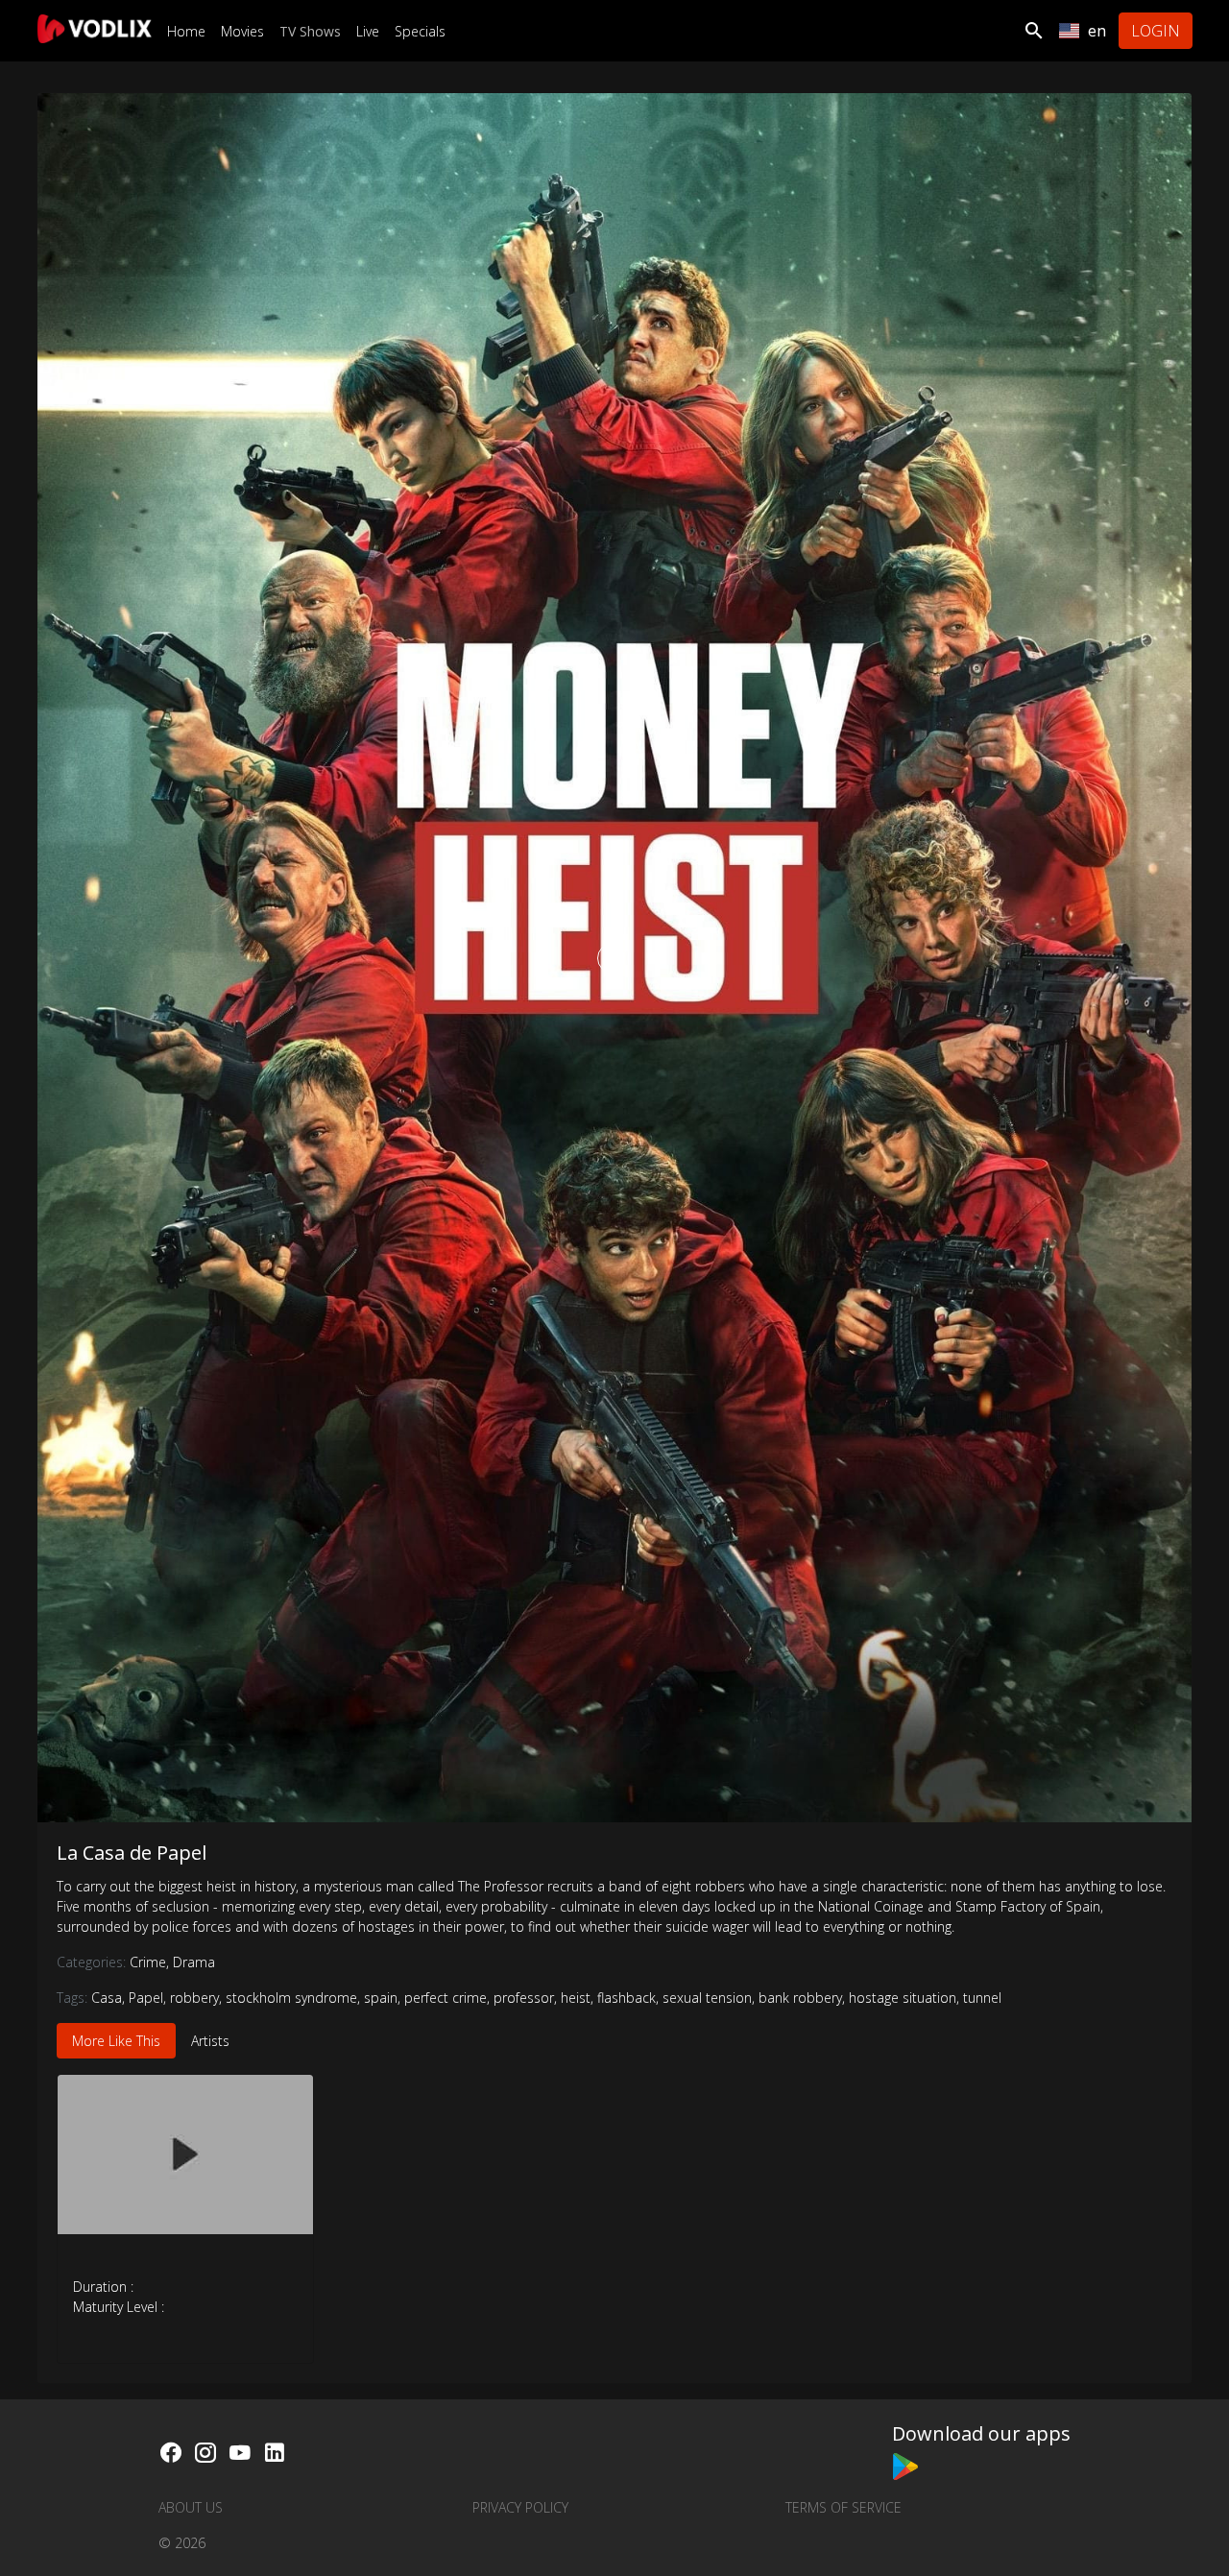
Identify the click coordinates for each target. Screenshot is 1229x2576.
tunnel (982, 1998)
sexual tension (707, 1998)
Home (186, 31)
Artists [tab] (210, 2041)
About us (191, 2507)
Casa (107, 1998)
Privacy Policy (520, 2507)
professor (524, 1998)
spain (381, 1998)
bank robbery (800, 1998)
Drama (194, 1962)
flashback (627, 1998)
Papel (146, 1998)
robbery (194, 1998)
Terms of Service (843, 2507)
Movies (242, 31)
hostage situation (903, 1998)
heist (576, 1998)
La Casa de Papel (132, 1853)
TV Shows (310, 31)
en (1097, 31)
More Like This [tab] (116, 2041)
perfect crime (446, 1998)
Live (368, 31)
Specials (420, 31)
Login (1156, 31)
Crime (149, 1962)
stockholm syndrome (291, 1998)
